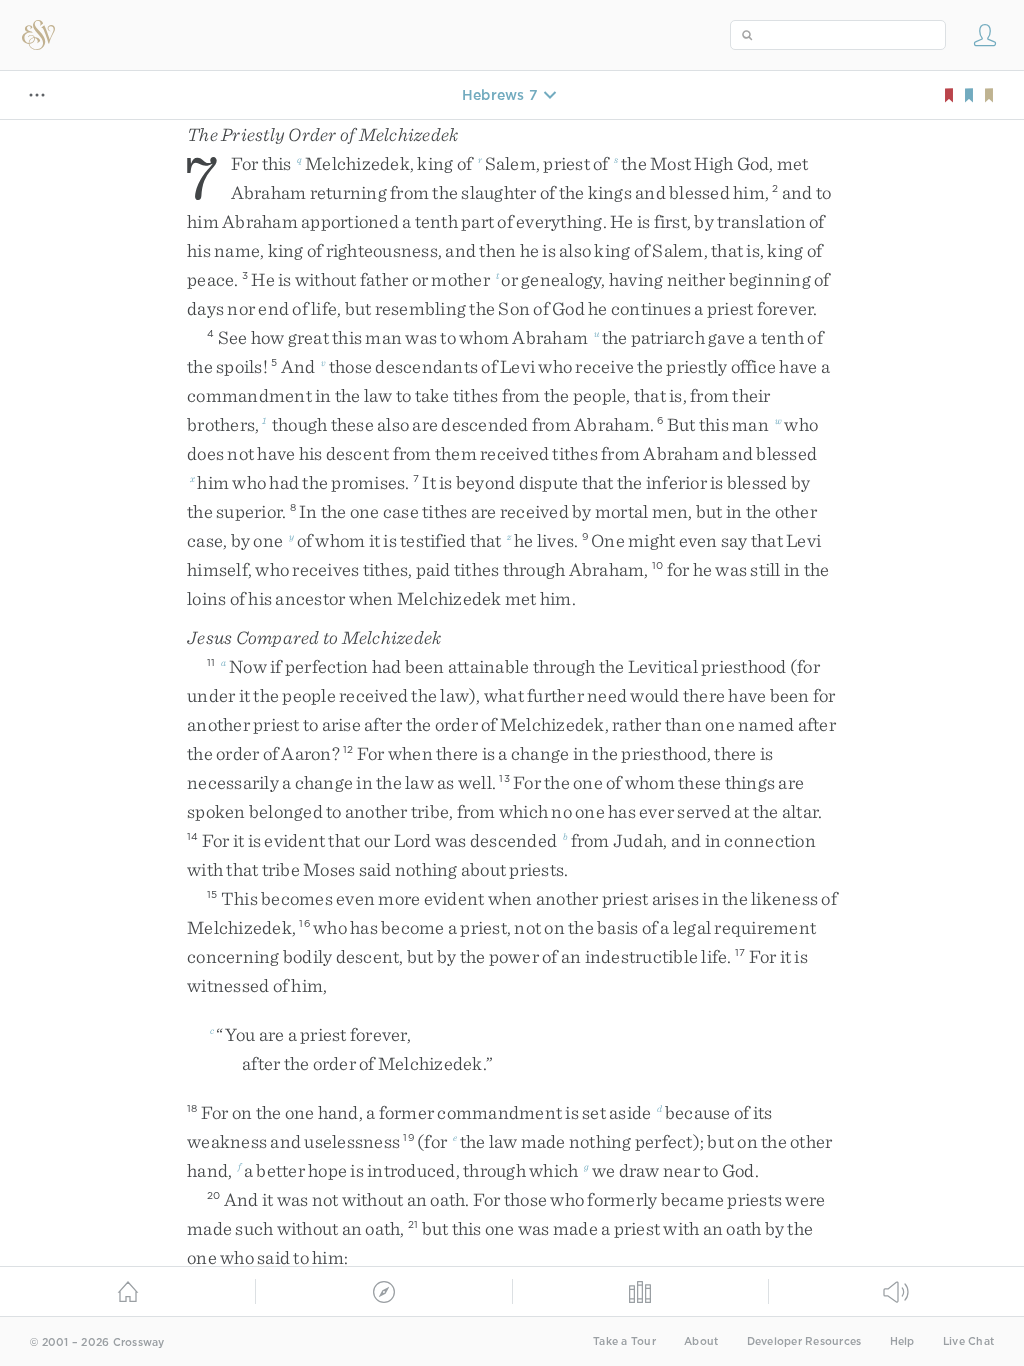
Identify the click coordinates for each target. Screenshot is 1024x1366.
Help (902, 1341)
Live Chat (968, 1341)
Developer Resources (804, 1341)
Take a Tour (624, 1341)
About (701, 1341)
